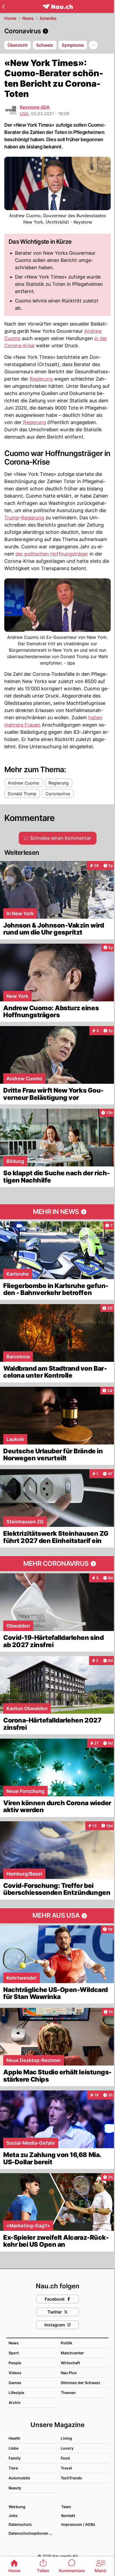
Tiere (13, 2468)
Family (15, 2458)
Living (66, 2438)
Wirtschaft (70, 2363)
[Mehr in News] (57, 1212)
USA (24, 114)
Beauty (15, 2488)
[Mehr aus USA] (57, 1916)
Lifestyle (16, 2393)
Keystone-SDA (35, 107)
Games (15, 2383)
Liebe (14, 2448)
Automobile (19, 2478)
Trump (12, 518)
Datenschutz (20, 2524)
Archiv (15, 2402)
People (15, 2363)
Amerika (48, 18)
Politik (66, 2343)
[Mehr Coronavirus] (57, 1564)
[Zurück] (3, 6)
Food (65, 2458)
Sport (14, 2353)
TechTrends (71, 2478)
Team (66, 2507)
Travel (66, 2468)
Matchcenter (72, 2353)
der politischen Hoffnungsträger (52, 554)
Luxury (67, 2448)
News (28, 18)
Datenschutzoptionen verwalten (32, 2533)
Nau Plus (69, 2373)
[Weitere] (93, 45)
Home (10, 18)
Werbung (17, 2507)
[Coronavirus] (57, 31)
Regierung (41, 379)
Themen (68, 2393)
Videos (15, 2373)
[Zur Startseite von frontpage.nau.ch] (58, 7)
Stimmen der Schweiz (80, 2383)
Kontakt (68, 2515)
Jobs (13, 2515)
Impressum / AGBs (78, 2524)
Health (14, 2438)
